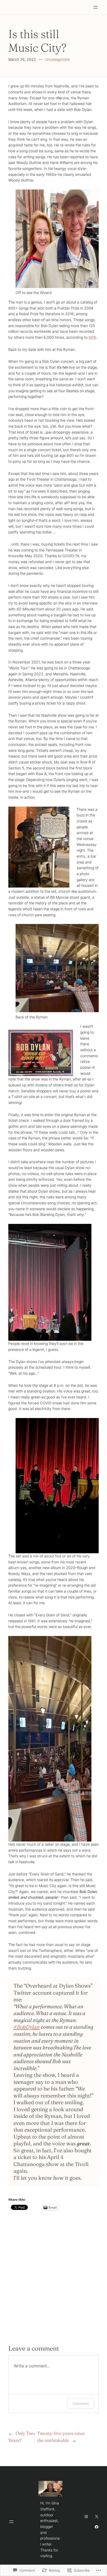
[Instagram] (86, 2517)
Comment (81, 2403)
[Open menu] (96, 7)
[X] (97, 2517)
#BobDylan (27, 2027)
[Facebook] (97, 2527)
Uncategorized (57, 59)
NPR (92, 337)
